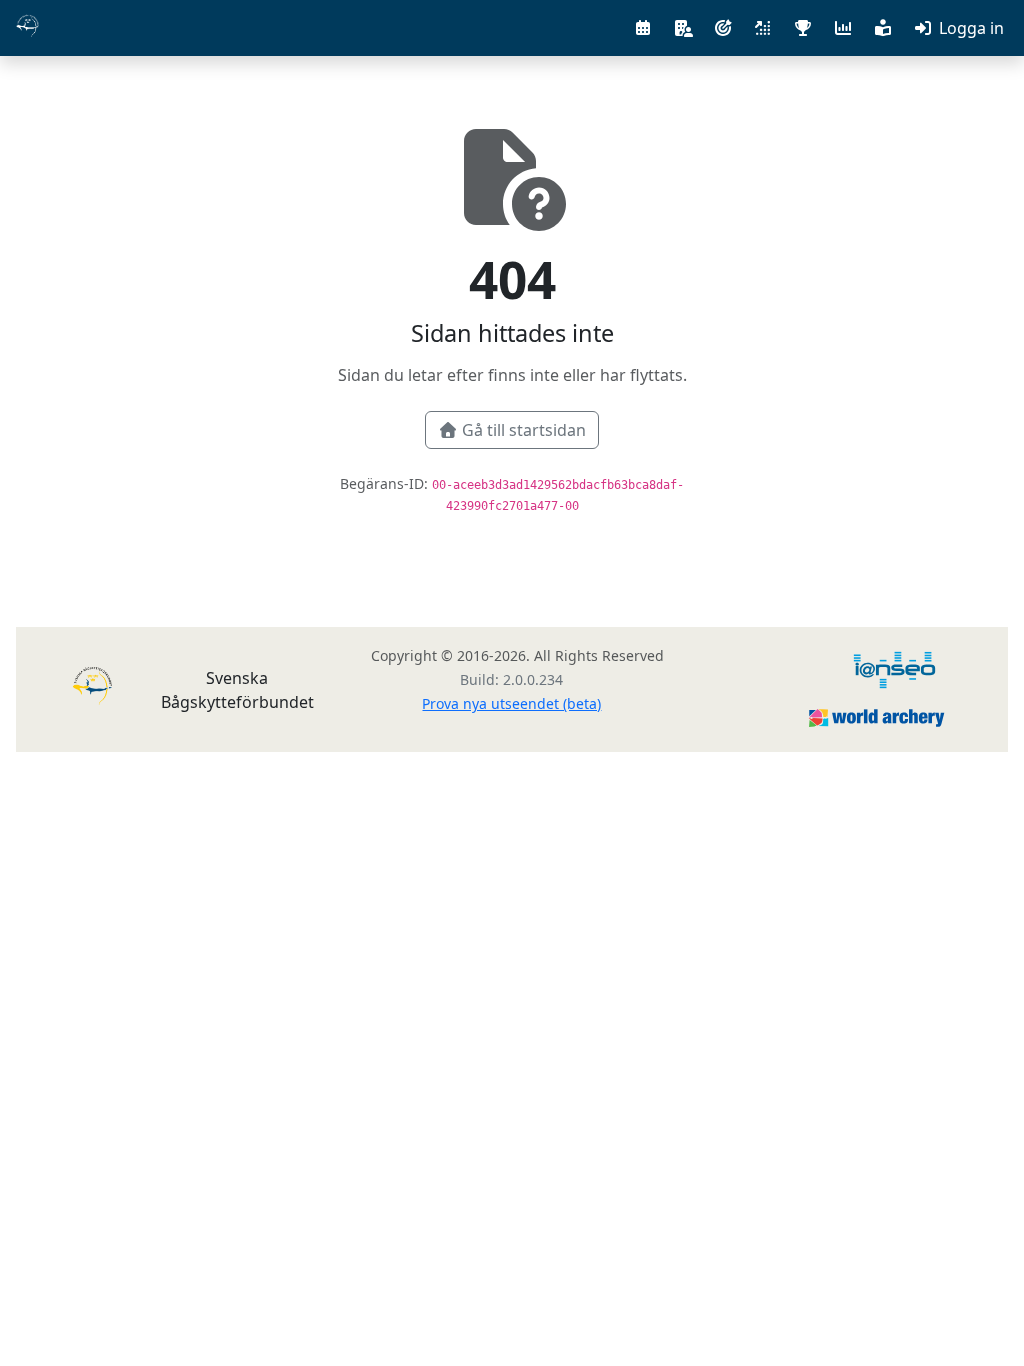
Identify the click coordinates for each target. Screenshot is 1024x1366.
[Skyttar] (723, 28)
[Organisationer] (683, 28)
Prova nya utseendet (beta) (511, 703)
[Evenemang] (643, 28)
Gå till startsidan (524, 430)
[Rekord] (803, 28)
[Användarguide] (883, 28)
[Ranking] (763, 28)
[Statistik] (843, 28)
